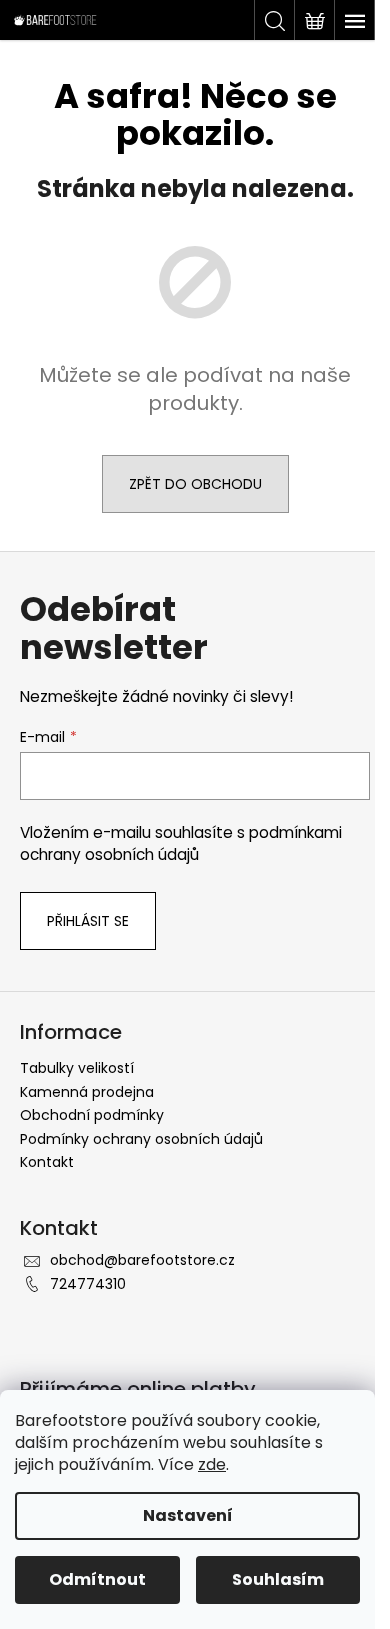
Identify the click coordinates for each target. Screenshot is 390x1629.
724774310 (88, 1284)
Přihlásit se (88, 921)
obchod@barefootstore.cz (142, 1260)
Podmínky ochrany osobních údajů (141, 1139)
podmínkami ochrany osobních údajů (181, 843)
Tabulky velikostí (77, 1068)
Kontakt (47, 1162)
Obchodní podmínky (92, 1115)
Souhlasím (278, 1579)
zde (212, 1464)
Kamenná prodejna (87, 1092)
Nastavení (188, 1515)
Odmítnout (97, 1579)
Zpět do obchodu (195, 484)
